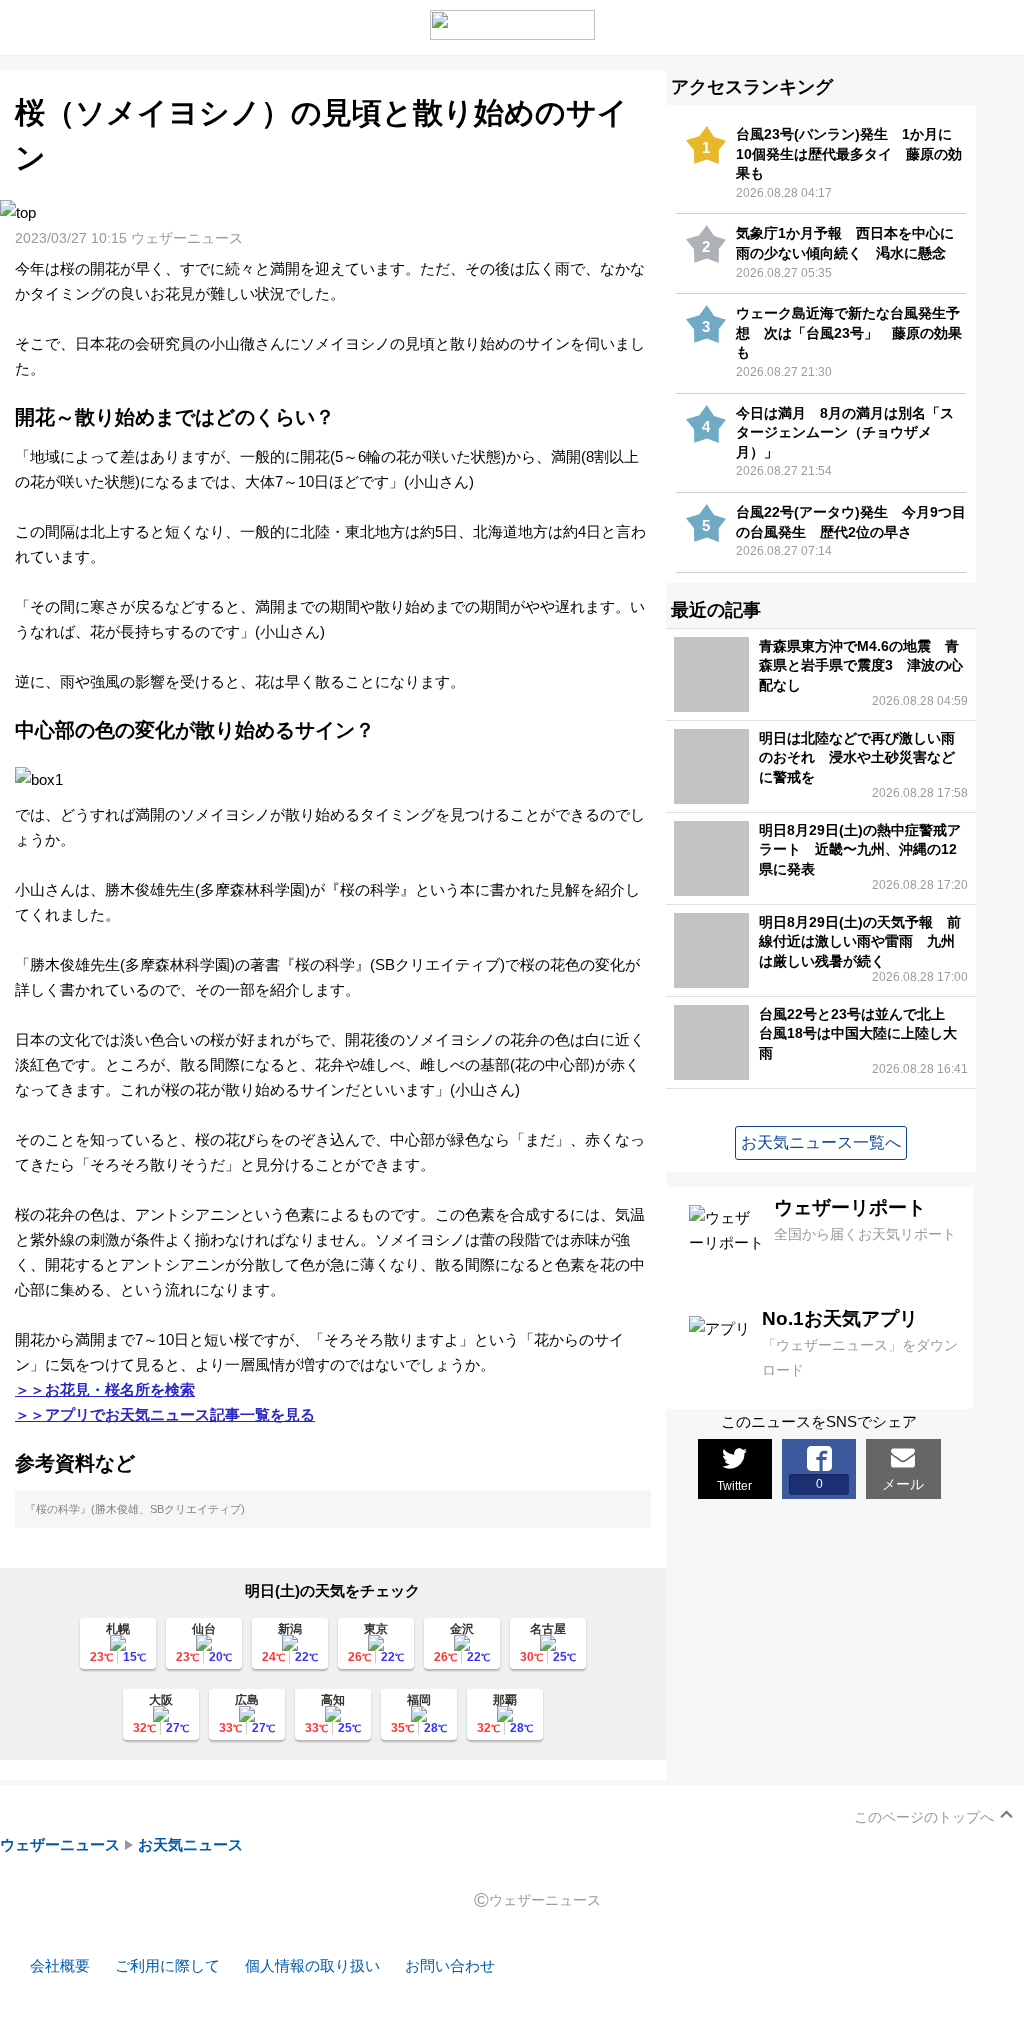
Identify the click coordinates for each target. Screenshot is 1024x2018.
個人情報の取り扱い (312, 1965)
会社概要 (60, 1965)
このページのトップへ (924, 1817)
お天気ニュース (190, 1844)
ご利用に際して (167, 1965)
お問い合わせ (450, 1965)
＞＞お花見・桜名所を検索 (105, 1389)
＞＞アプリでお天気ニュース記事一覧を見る (165, 1414)
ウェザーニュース (60, 1844)
